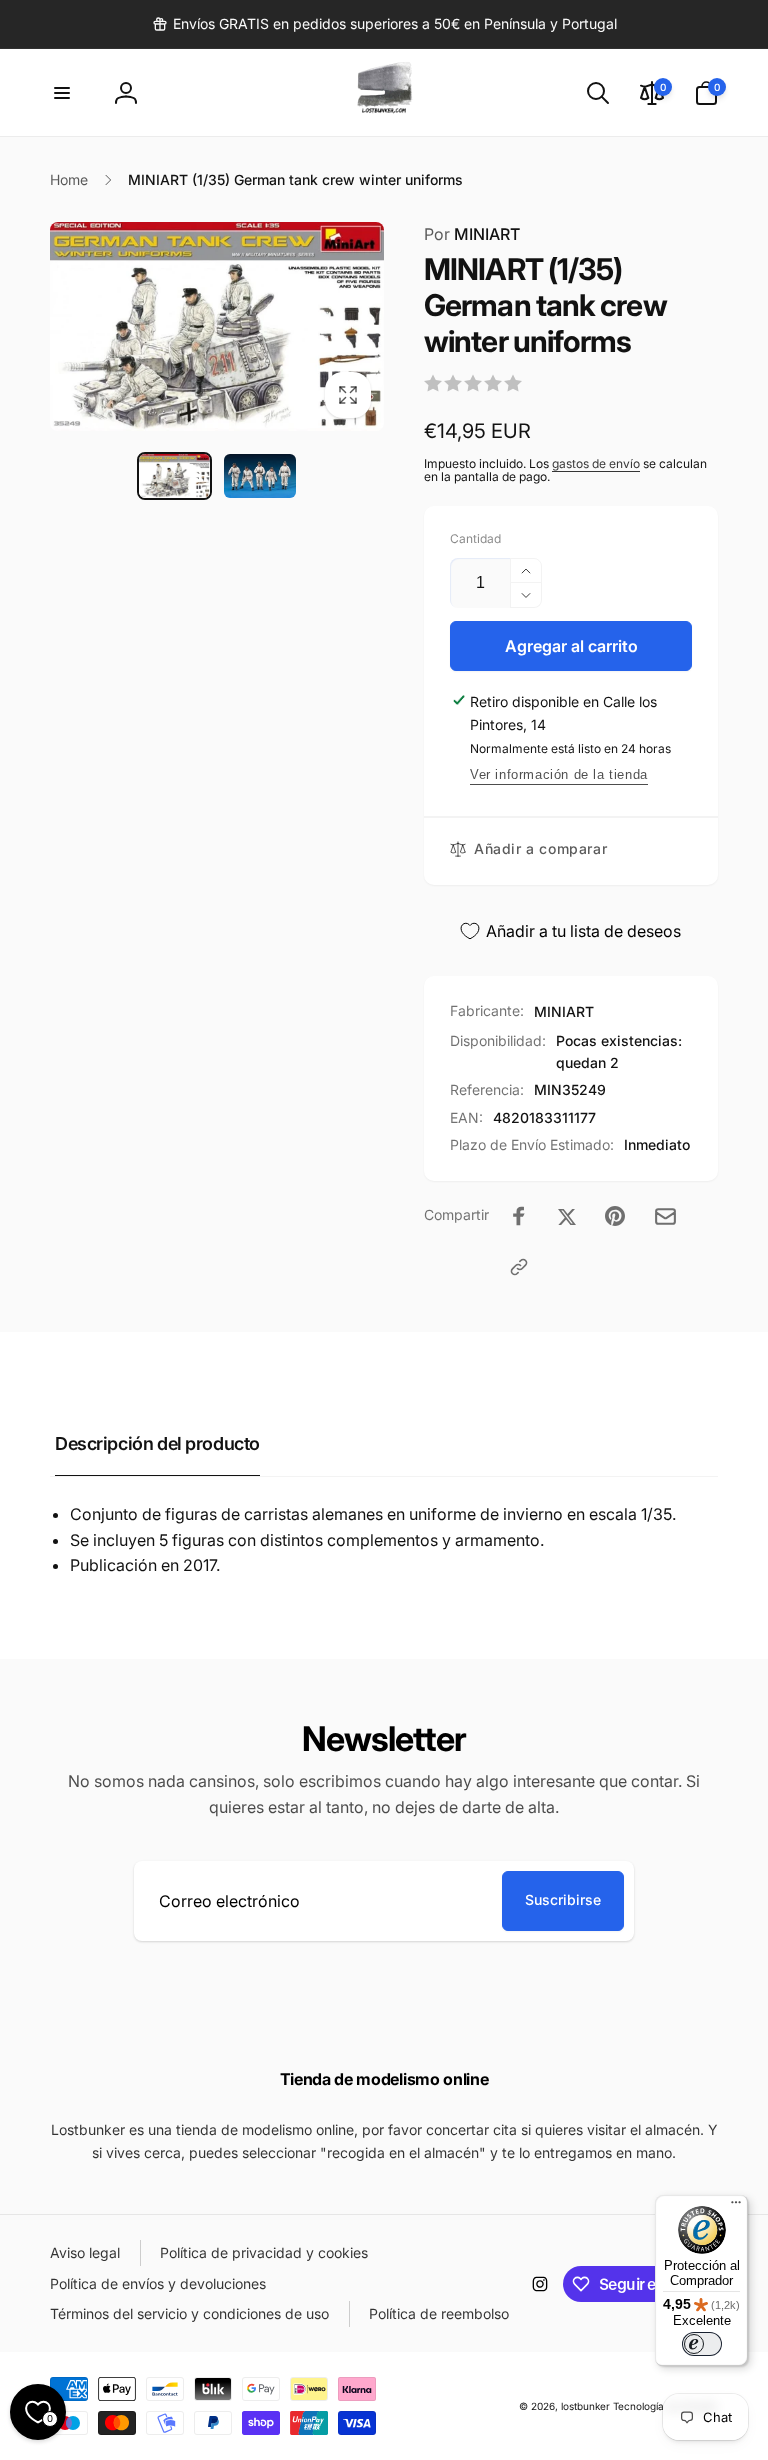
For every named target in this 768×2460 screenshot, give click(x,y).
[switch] (702, 2344)
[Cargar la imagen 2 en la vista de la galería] (260, 476)
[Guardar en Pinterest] (615, 1216)
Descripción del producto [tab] (157, 1443)
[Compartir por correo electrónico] (665, 1216)
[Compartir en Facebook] (519, 1216)
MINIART (472, 234)
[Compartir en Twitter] (567, 1216)
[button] (62, 93)
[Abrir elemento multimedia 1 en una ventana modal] (217, 326)
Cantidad (475, 538)
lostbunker (585, 2406)
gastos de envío (596, 463)
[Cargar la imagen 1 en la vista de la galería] (175, 476)
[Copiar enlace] (519, 1267)
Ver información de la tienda (559, 774)
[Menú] (736, 2207)
